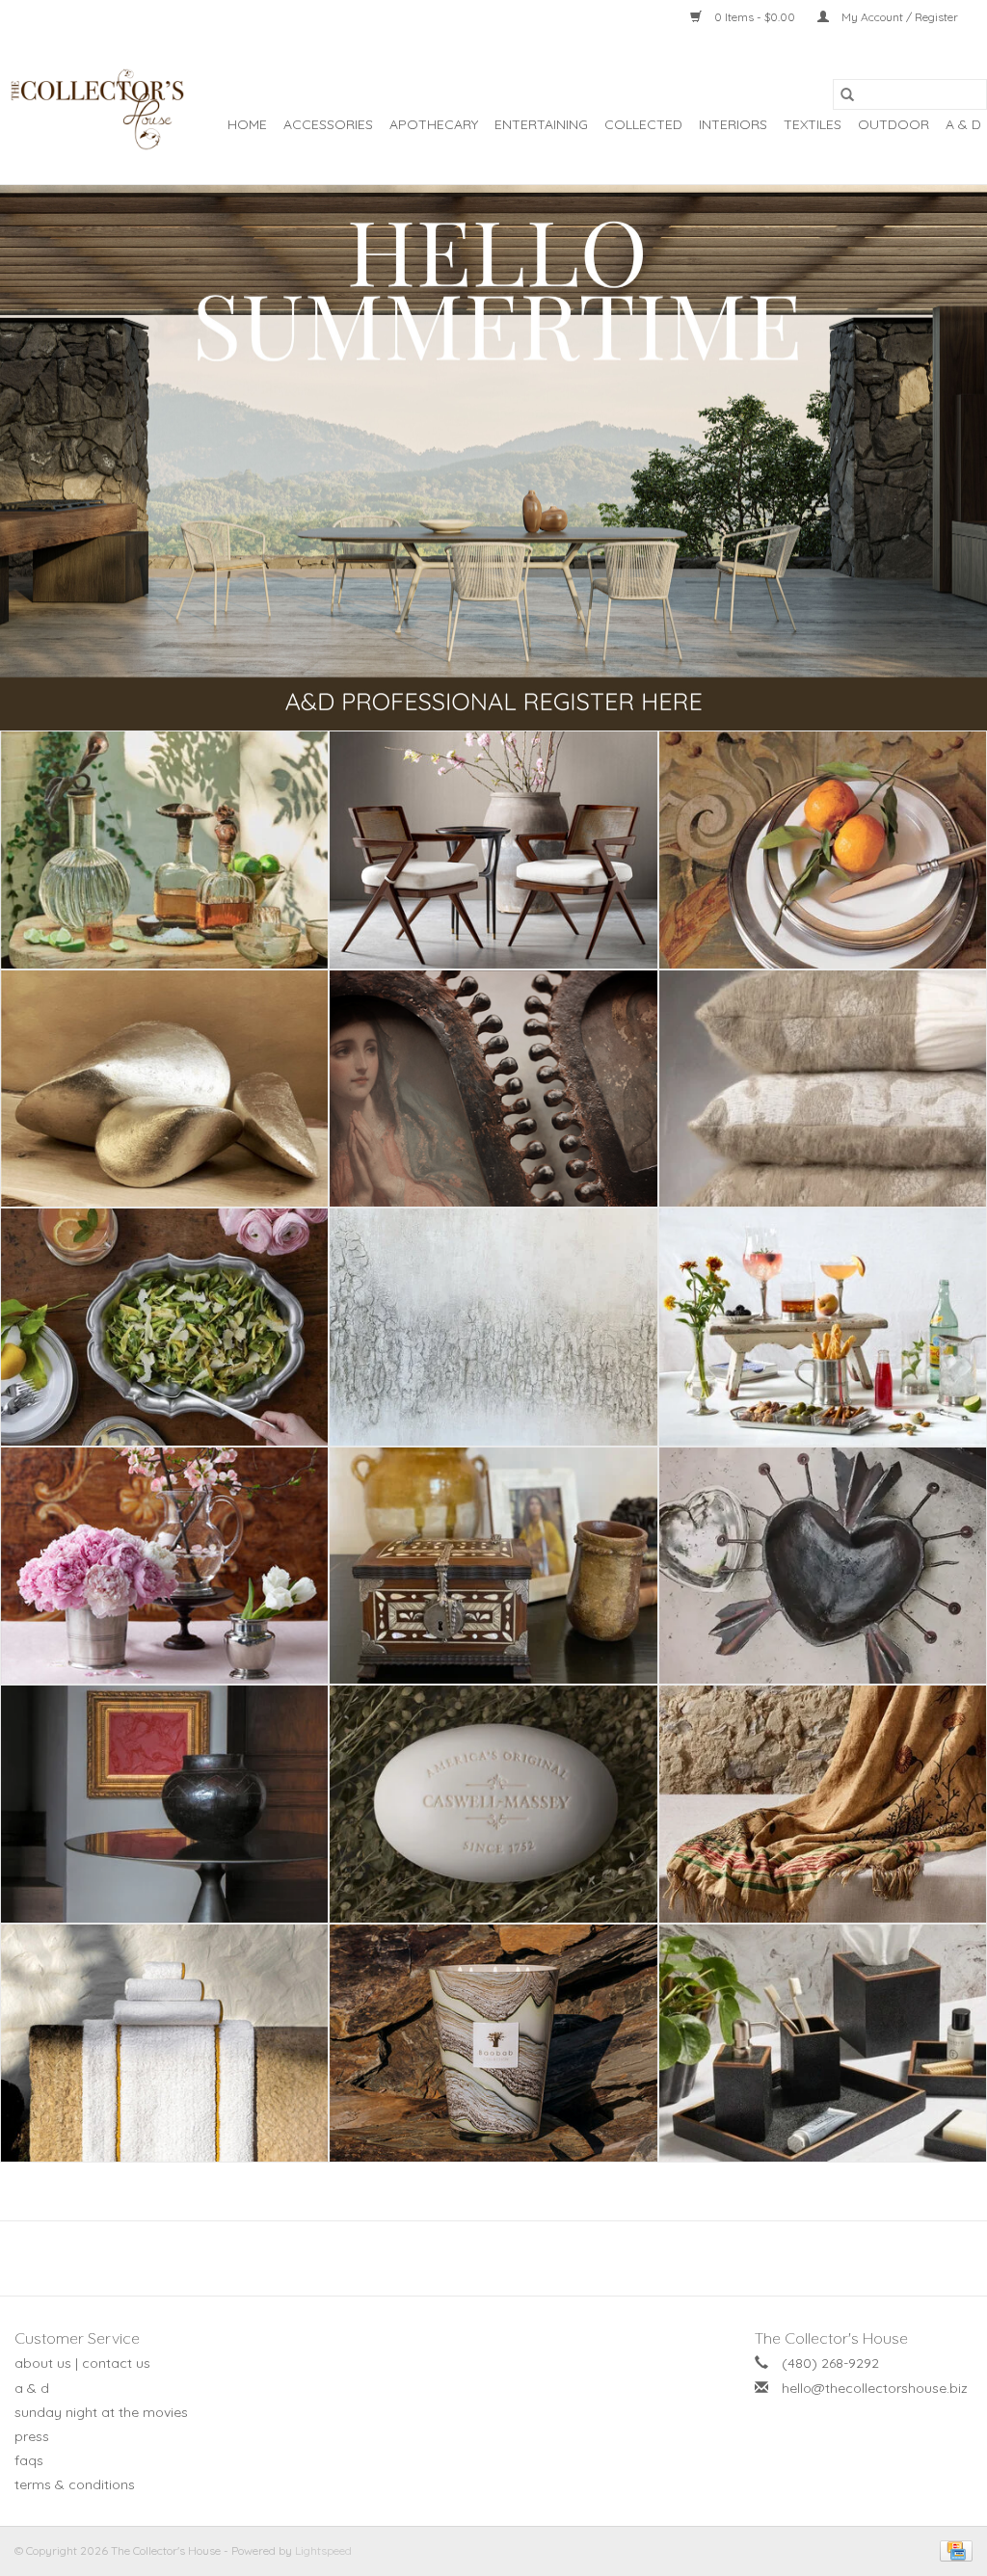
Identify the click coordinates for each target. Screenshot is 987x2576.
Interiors (733, 124)
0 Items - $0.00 (755, 17)
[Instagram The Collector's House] (504, 2258)
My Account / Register (898, 17)
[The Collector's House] (96, 109)
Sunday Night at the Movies (101, 2412)
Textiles (813, 124)
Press (32, 2436)
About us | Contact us (82, 2363)
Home (247, 124)
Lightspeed (323, 2550)
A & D (963, 124)
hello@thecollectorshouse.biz (875, 2388)
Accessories (328, 124)
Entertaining (541, 124)
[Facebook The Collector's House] (483, 2258)
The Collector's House (831, 2338)
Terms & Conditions (75, 2484)
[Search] (847, 94)
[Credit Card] (953, 2550)
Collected (643, 124)
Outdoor (894, 124)
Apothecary (434, 124)
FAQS (29, 2460)
